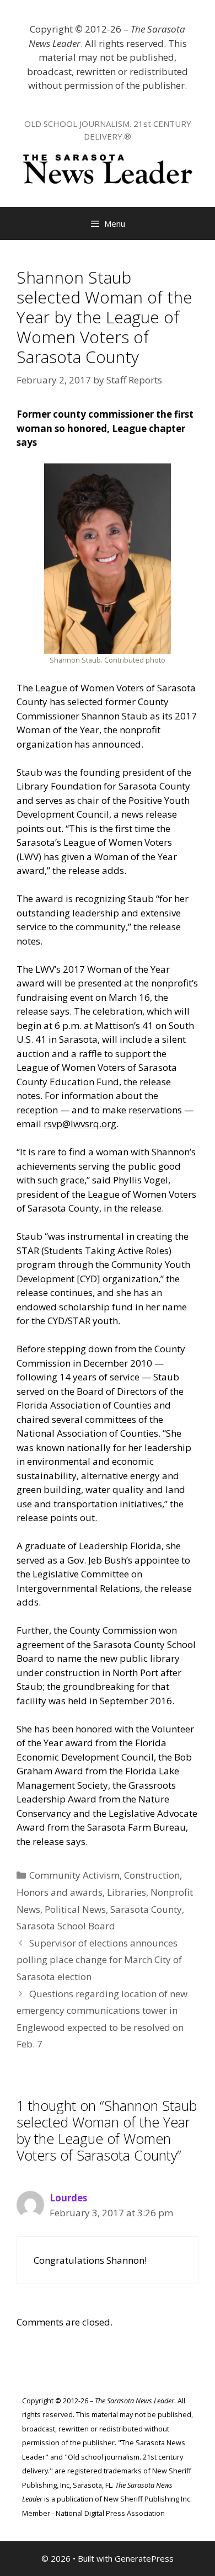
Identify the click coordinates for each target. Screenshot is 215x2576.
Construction (152, 1875)
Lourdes (68, 2198)
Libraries (127, 1892)
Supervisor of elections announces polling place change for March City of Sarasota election (99, 1960)
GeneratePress (144, 2558)
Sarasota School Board (66, 1926)
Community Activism (74, 1875)
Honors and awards (60, 1892)
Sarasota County (146, 1909)
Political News (75, 1909)
